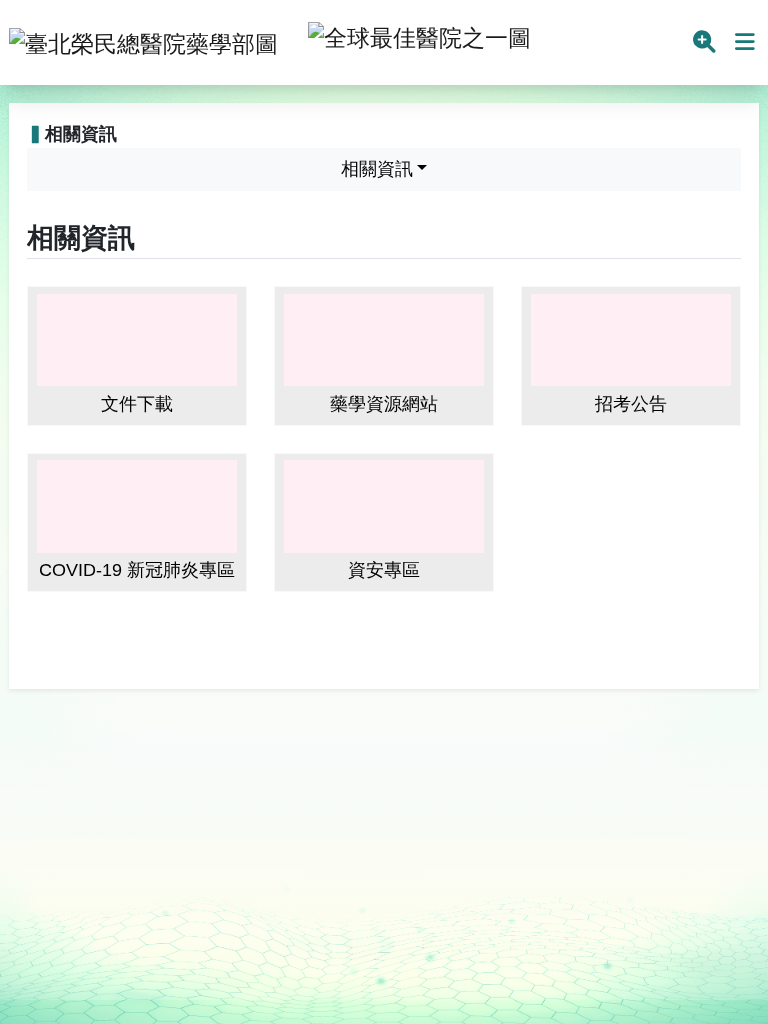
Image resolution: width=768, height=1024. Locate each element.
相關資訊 (377, 169)
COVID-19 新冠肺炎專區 (137, 570)
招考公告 (631, 404)
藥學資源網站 (384, 404)
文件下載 (137, 404)
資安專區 (384, 570)
